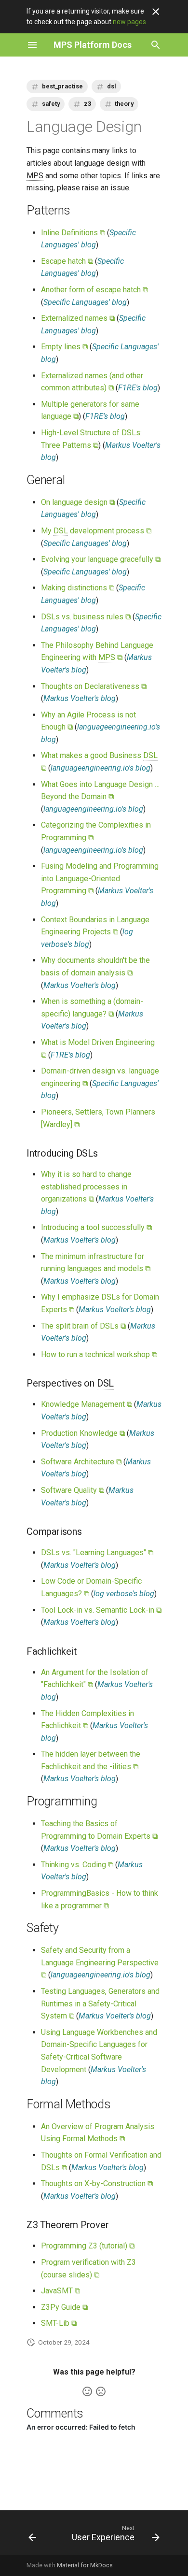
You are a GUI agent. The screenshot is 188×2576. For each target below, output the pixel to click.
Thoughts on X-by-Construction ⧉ (97, 2183)
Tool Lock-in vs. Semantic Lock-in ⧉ (101, 1610)
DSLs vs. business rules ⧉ (86, 617)
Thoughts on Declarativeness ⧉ (94, 686)
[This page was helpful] (87, 2391)
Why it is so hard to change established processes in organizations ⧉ (86, 1187)
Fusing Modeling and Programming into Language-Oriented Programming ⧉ (100, 878)
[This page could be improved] (101, 2391)
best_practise (62, 86)
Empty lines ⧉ (64, 347)
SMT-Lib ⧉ (59, 2323)
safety (51, 104)
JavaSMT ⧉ (60, 2291)
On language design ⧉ (78, 502)
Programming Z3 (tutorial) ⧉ (88, 2246)
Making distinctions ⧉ (78, 588)
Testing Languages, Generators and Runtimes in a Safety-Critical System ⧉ (100, 2004)
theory (124, 104)
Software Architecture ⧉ (81, 1462)
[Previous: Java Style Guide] (32, 2535)
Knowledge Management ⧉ (87, 1404)
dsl (112, 86)
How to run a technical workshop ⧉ (99, 1354)
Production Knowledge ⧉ (83, 1433)
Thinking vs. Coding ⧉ (77, 1865)
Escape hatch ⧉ (67, 261)
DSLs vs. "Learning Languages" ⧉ (97, 1553)
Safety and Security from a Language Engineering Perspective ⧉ (100, 1962)
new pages (129, 22)
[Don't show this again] (156, 12)
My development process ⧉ (96, 531)
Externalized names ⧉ (78, 318)
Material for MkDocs (85, 2565)
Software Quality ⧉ (73, 1490)
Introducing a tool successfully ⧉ (96, 1227)
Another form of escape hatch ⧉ (94, 290)
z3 (87, 104)
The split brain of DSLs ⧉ (83, 1326)
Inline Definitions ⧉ (73, 233)
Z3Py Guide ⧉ (64, 2307)
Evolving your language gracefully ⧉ (101, 559)
